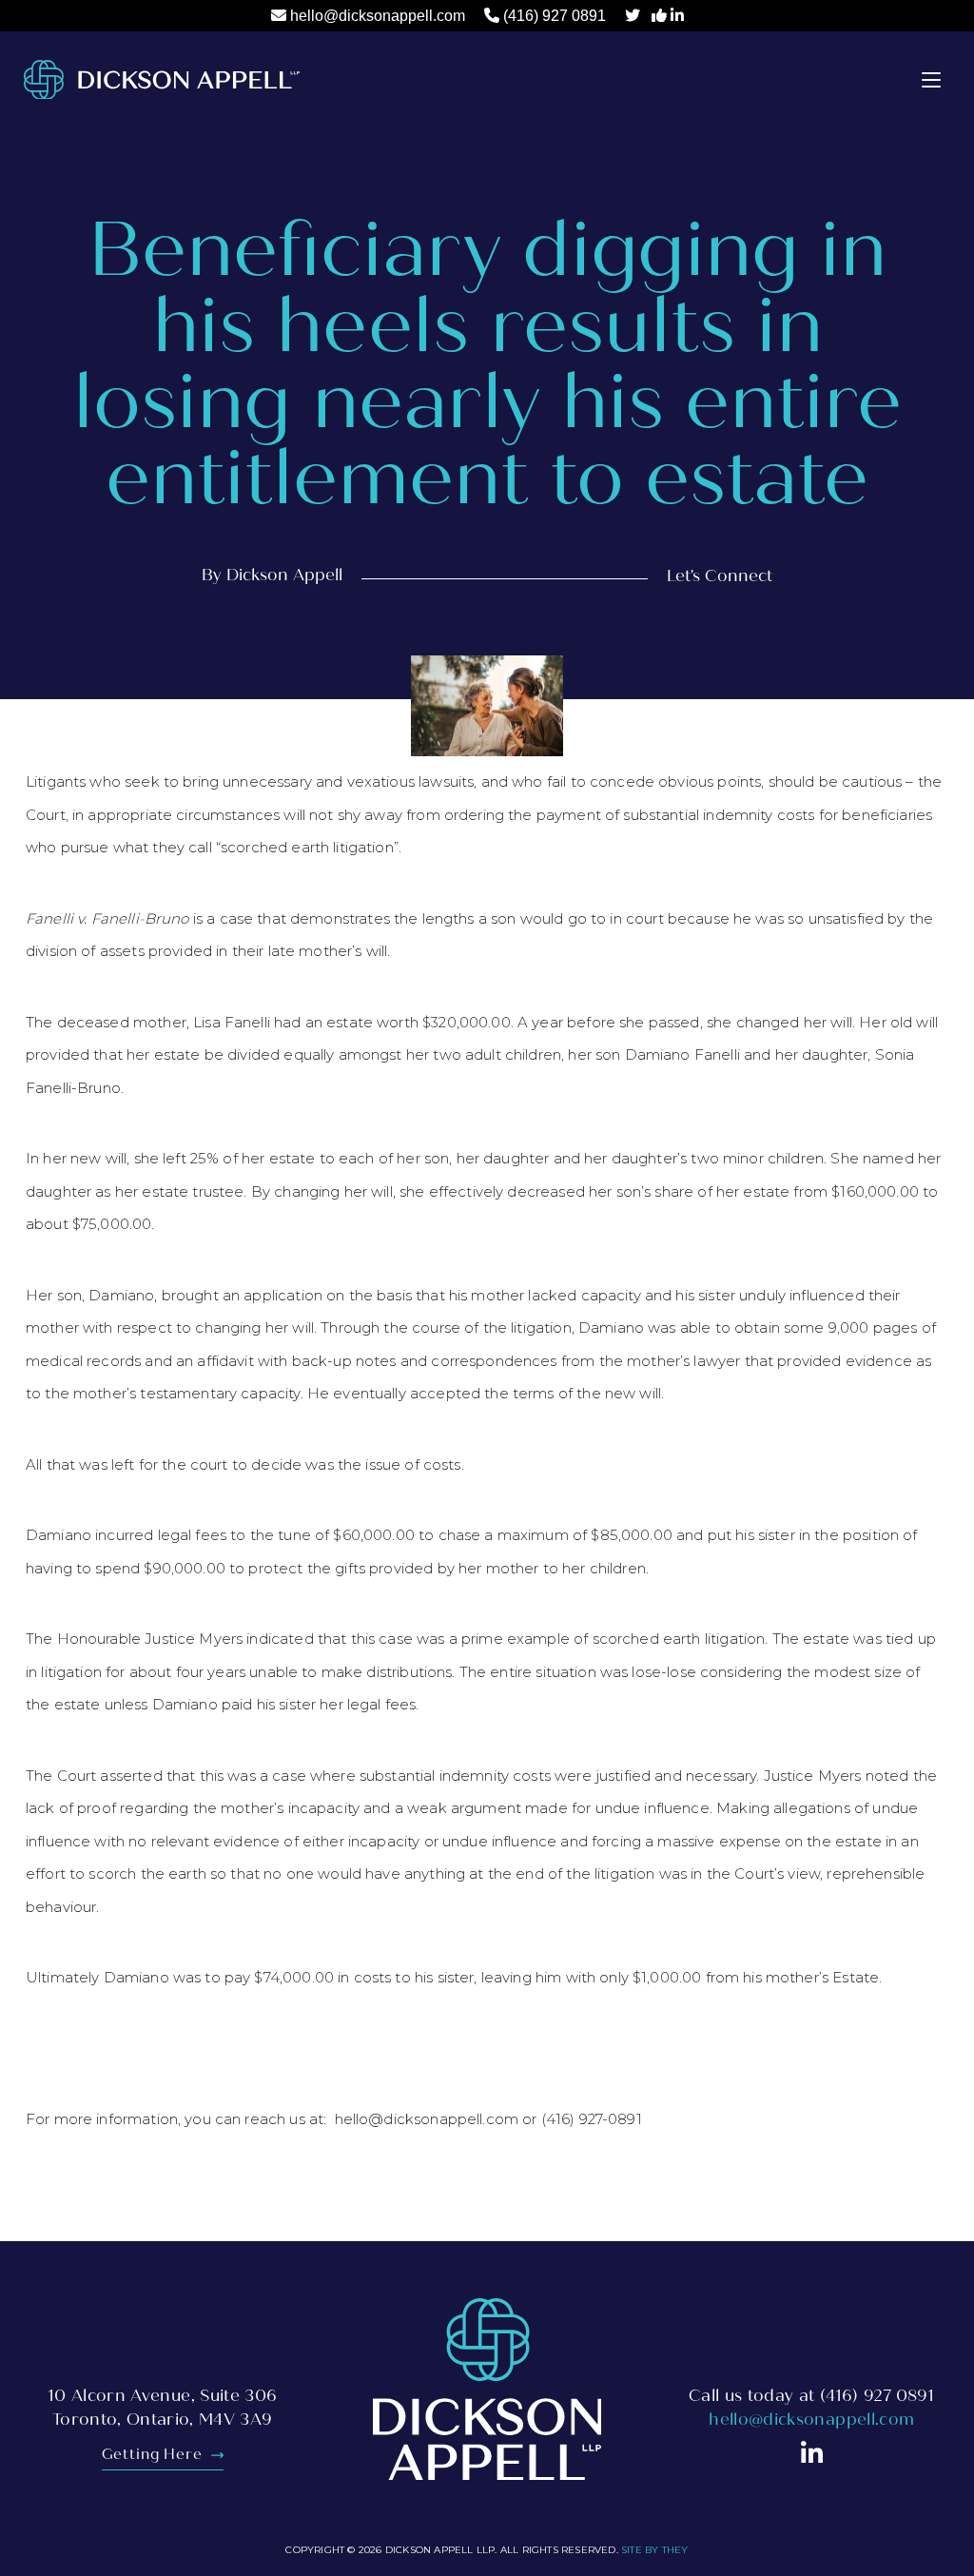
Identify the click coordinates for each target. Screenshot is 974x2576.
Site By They (654, 2550)
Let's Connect (720, 576)
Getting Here (155, 2455)
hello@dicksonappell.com (378, 16)
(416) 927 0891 (555, 16)
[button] (931, 79)
